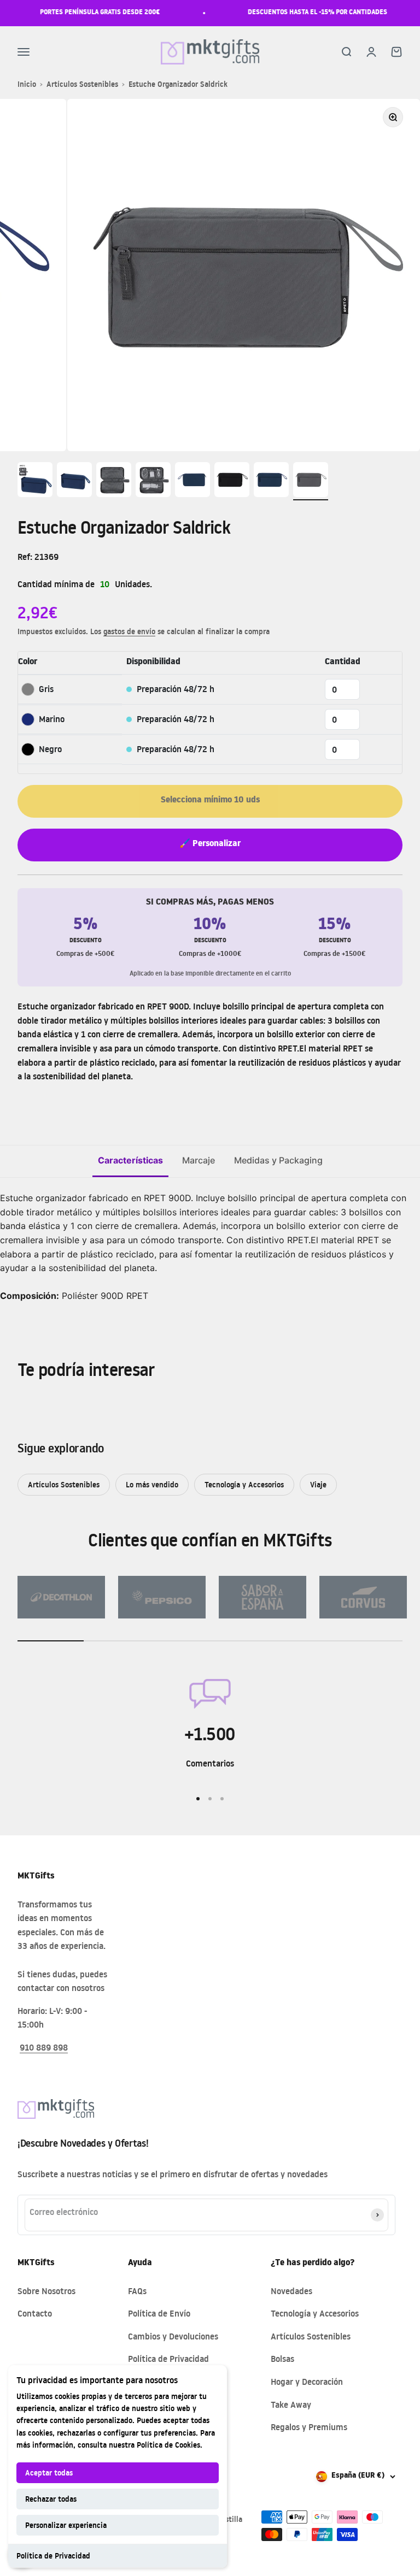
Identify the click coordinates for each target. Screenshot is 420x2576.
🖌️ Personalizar (210, 844)
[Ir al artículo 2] (74, 481)
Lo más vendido (152, 1484)
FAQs (137, 2291)
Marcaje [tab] (199, 1160)
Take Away (291, 2404)
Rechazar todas (51, 2499)
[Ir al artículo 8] (311, 481)
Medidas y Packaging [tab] (278, 1160)
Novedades (291, 2291)
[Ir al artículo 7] (271, 481)
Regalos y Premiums (309, 2427)
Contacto (35, 2313)
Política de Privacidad (53, 2556)
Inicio (27, 84)
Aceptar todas (49, 2472)
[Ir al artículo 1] (35, 481)
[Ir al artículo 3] (114, 481)
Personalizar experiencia (66, 2525)
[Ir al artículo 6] (232, 481)
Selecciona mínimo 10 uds (210, 801)
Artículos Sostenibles (82, 84)
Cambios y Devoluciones (173, 2336)
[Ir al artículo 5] (192, 481)
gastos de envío (129, 631)
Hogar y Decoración (307, 2382)
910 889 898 (44, 2047)
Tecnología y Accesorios (244, 1484)
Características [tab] (130, 1160)
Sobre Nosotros (46, 2291)
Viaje (318, 1484)
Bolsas (282, 2359)
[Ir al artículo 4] (153, 481)
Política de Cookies (168, 2445)
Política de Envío (159, 2313)
